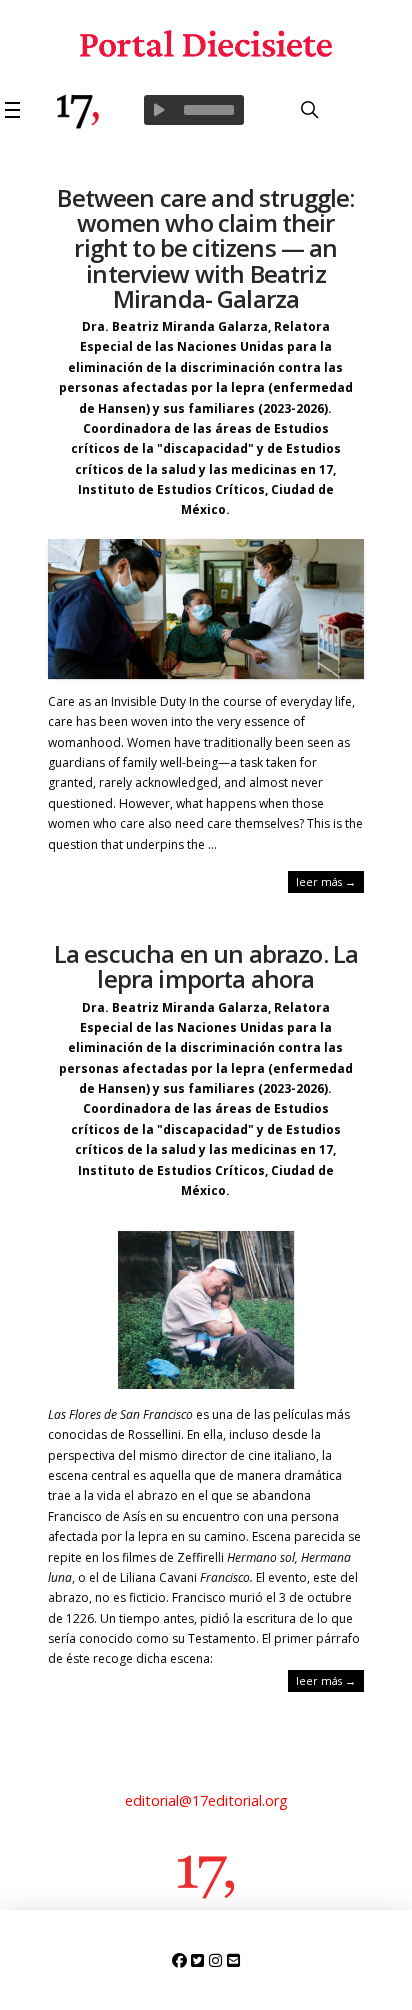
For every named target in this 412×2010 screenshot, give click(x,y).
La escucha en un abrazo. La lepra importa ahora (206, 966)
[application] (194, 110)
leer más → (326, 881)
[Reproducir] (159, 110)
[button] (15, 110)
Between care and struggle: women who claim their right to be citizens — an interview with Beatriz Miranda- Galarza (205, 248)
